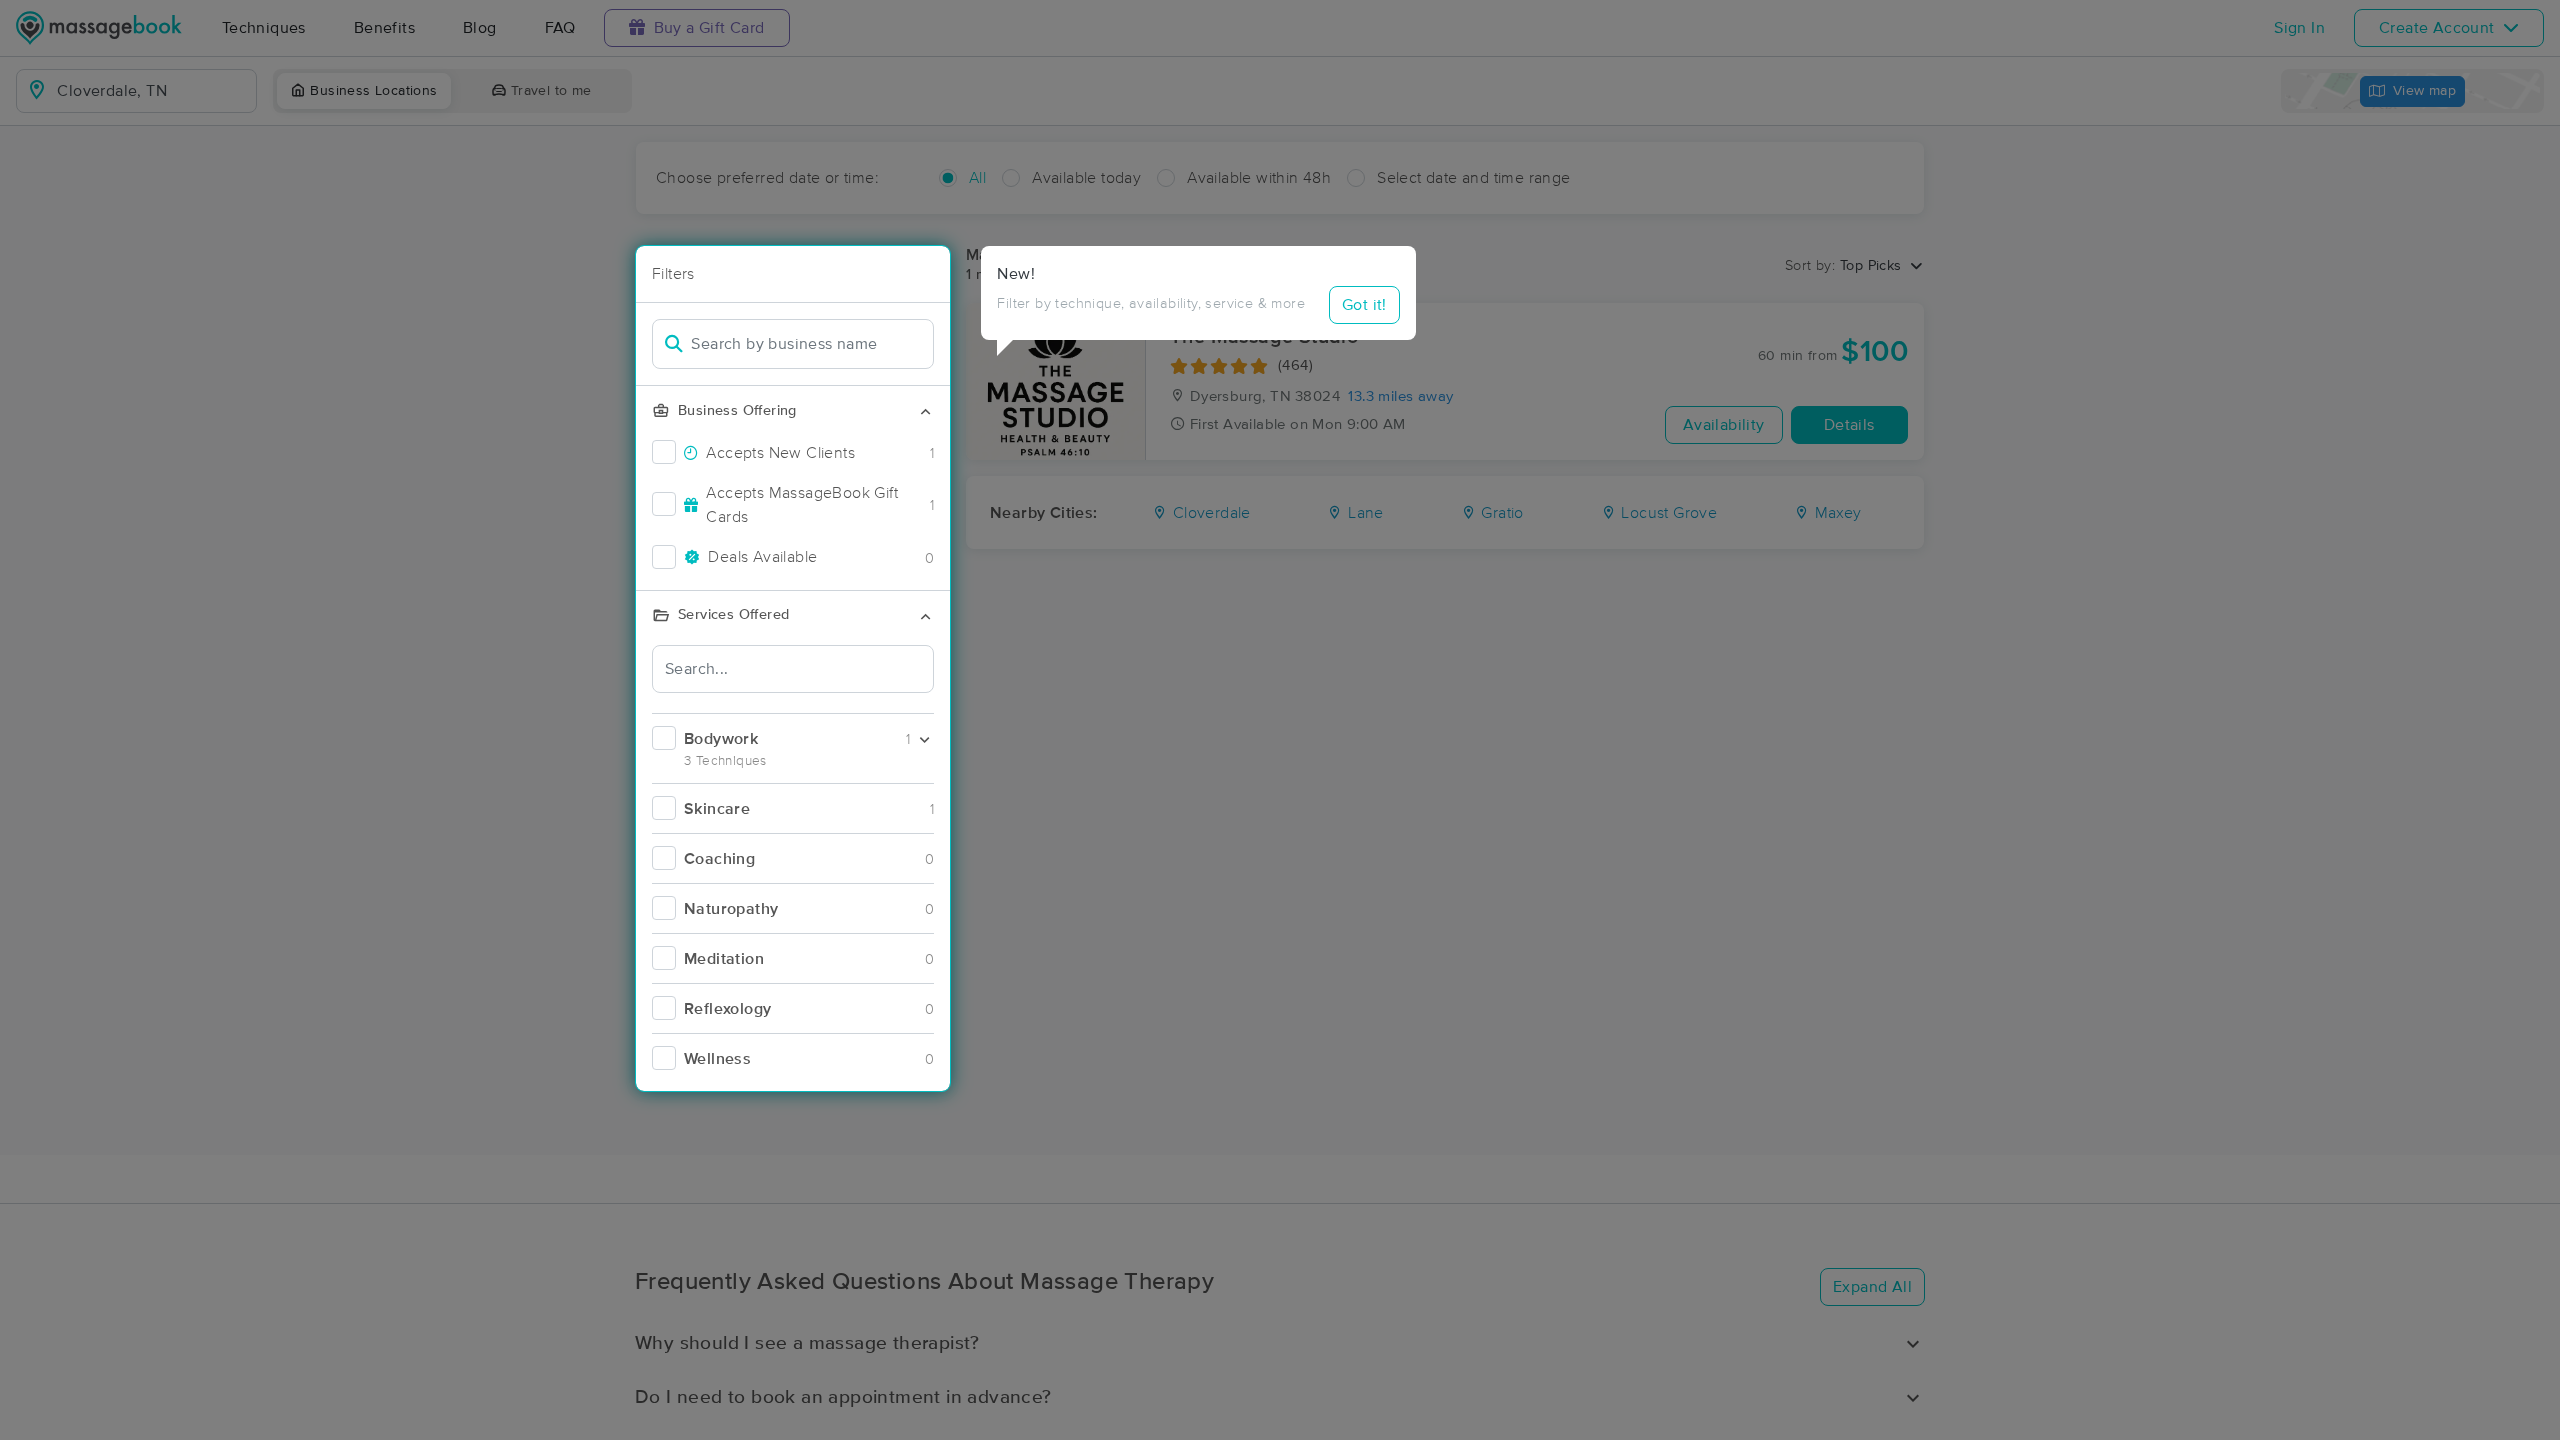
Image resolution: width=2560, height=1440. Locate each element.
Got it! (1364, 305)
